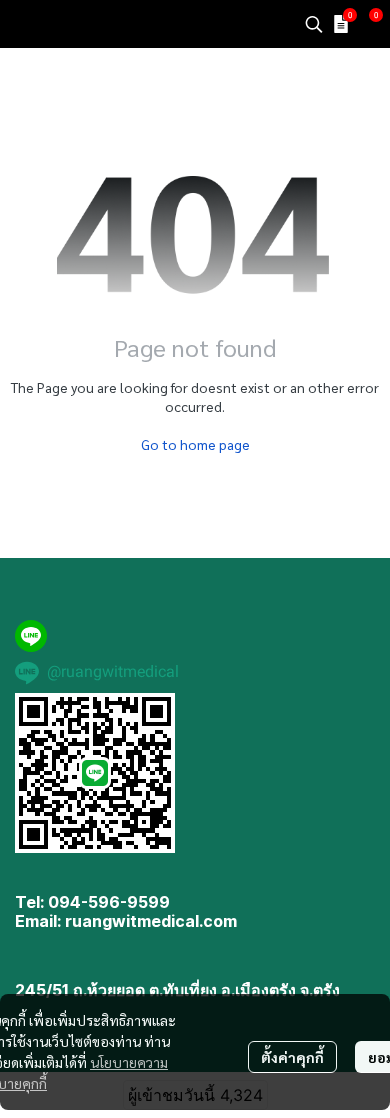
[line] (31, 636)
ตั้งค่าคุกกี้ (292, 1057)
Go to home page (195, 444)
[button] (314, 24)
